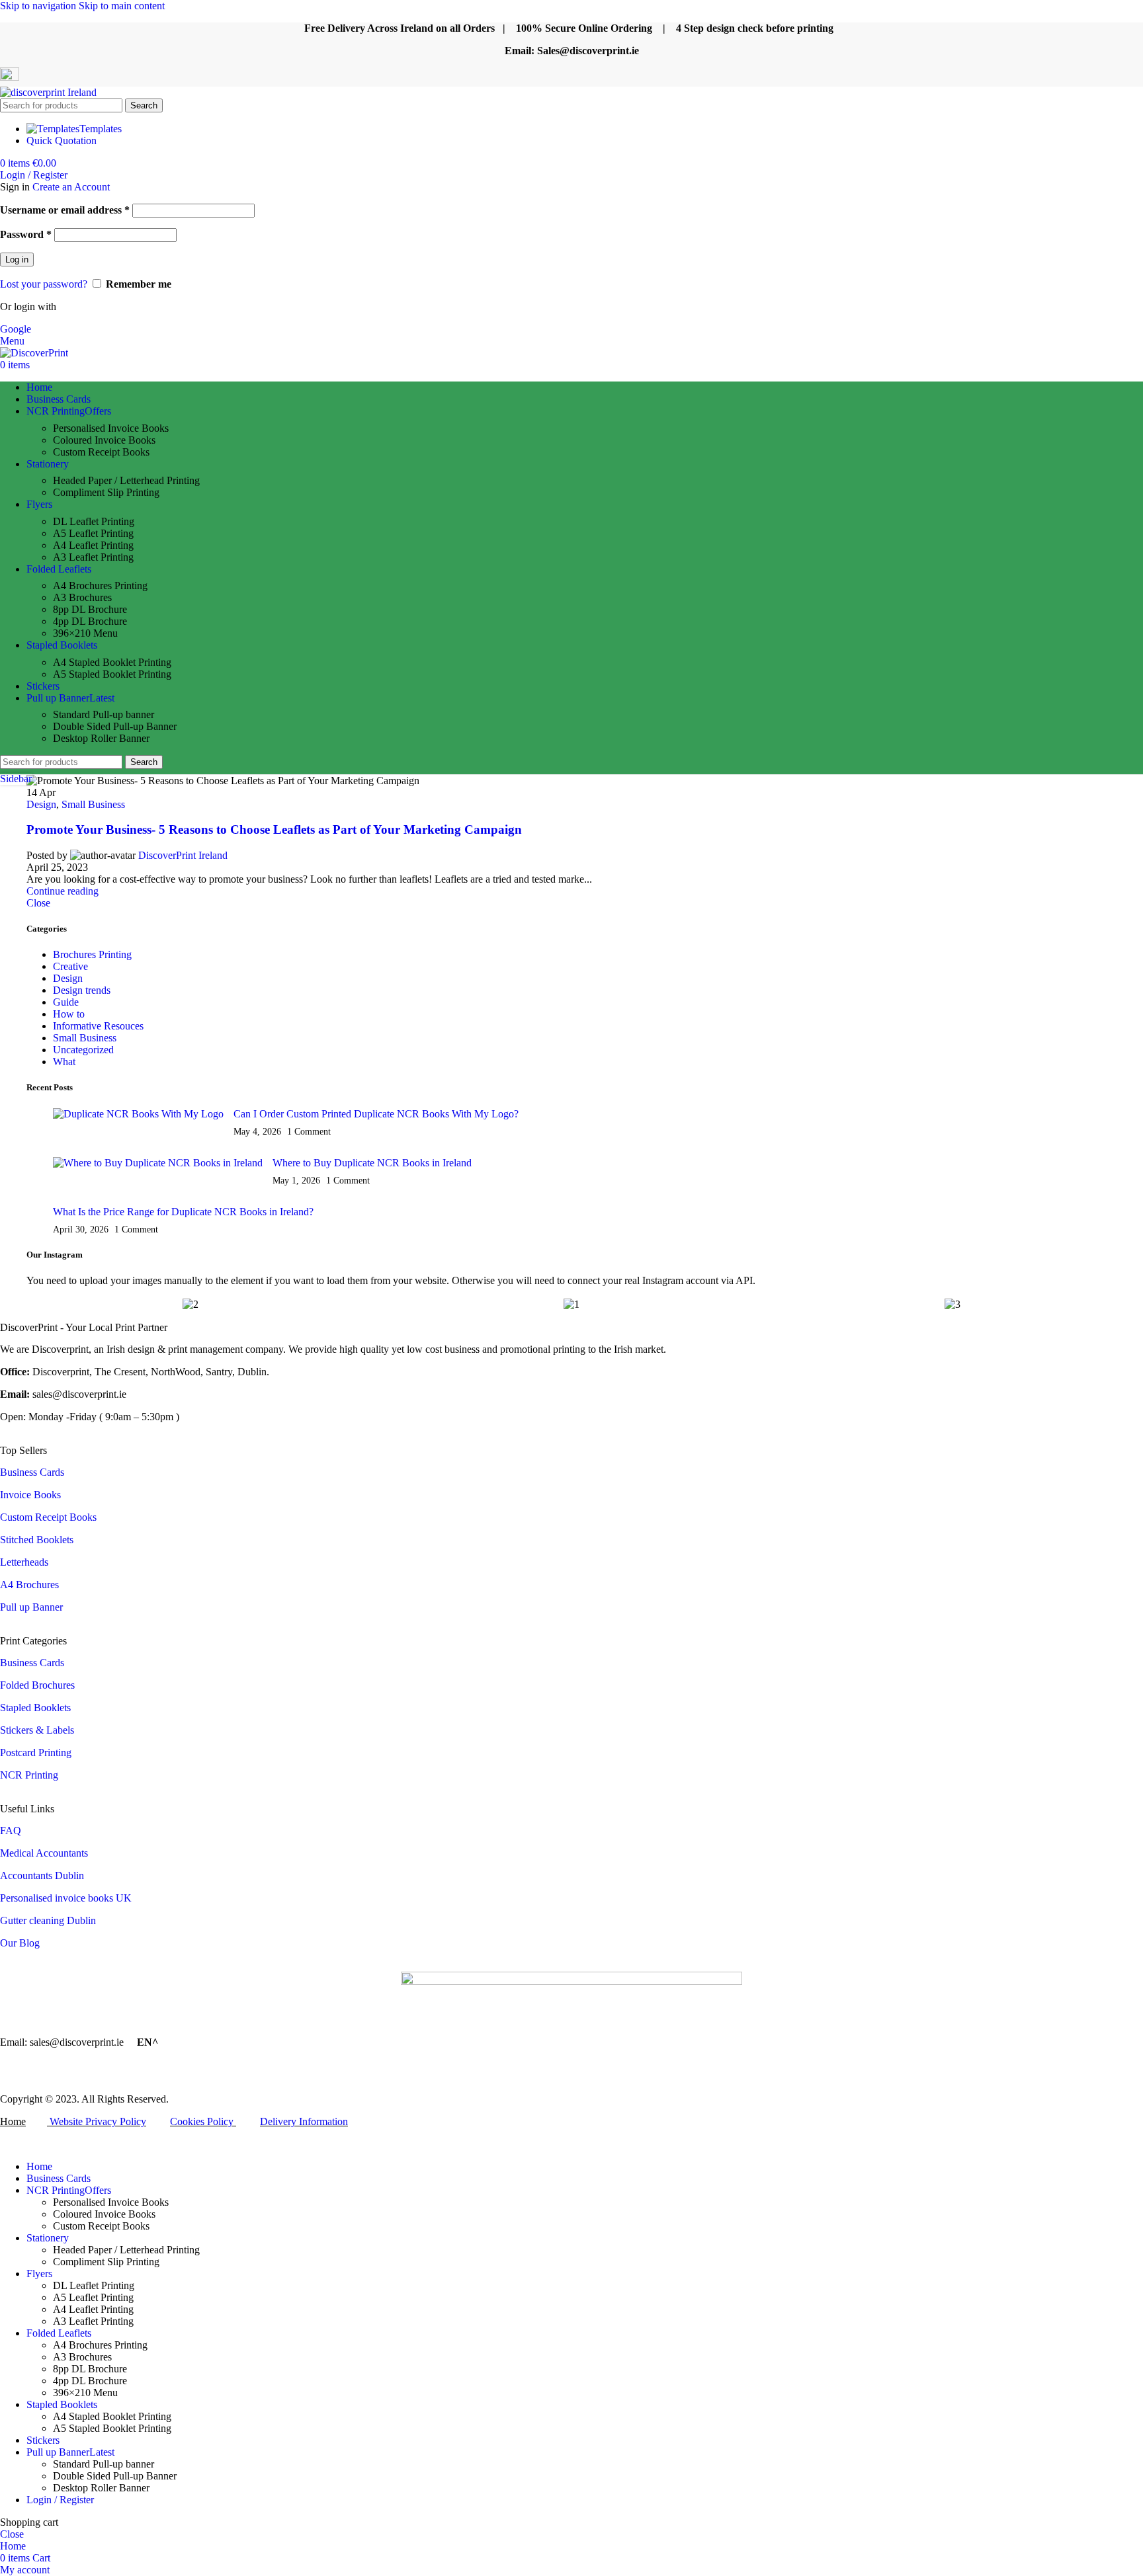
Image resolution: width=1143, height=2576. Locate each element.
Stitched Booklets (37, 1540)
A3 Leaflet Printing (93, 557)
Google (16, 329)
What (64, 1062)
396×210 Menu (85, 633)
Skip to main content (122, 6)
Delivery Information (304, 2121)
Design (41, 804)
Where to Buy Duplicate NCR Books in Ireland (372, 1163)
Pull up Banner (31, 1607)
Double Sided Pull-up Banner (115, 726)
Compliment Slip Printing (106, 492)
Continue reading (63, 891)
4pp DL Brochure (90, 621)
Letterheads (24, 1562)
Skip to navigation (39, 6)
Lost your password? (44, 284)
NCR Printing (30, 1775)
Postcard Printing (36, 1752)
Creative (70, 966)
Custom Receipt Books (101, 452)
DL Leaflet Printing (94, 521)
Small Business (93, 804)
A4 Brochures (29, 1585)
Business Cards (32, 1472)
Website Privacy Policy (98, 2121)
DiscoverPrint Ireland (183, 855)
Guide (66, 1002)
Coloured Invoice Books (104, 440)
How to (69, 1014)
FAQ (11, 1831)
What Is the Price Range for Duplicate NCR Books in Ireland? (183, 1212)
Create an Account (71, 187)
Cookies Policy (202, 2121)
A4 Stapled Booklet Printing (112, 662)
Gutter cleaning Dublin (48, 1920)
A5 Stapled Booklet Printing (112, 674)
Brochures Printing (92, 954)
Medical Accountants (44, 1853)
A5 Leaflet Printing (93, 533)
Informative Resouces (98, 1026)
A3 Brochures (82, 597)
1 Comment (309, 1131)
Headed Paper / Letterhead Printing (126, 480)
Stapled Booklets (35, 1708)
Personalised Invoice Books (111, 428)
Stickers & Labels (37, 1730)
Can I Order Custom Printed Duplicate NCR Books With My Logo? (376, 1114)
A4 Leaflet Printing (93, 545)
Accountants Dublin (42, 1875)
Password (26, 234)
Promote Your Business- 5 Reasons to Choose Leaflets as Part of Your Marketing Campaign (274, 829)
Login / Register (60, 2500)
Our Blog (20, 1943)
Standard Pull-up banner (104, 714)
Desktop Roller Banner (101, 738)
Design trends (82, 990)
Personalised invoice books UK (66, 1898)
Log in (17, 260)
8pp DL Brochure (90, 609)
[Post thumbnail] (138, 1123)
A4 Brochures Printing (100, 585)
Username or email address (65, 210)
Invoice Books (30, 1495)
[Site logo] (48, 92)
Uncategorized (83, 1050)
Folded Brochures (37, 1685)
